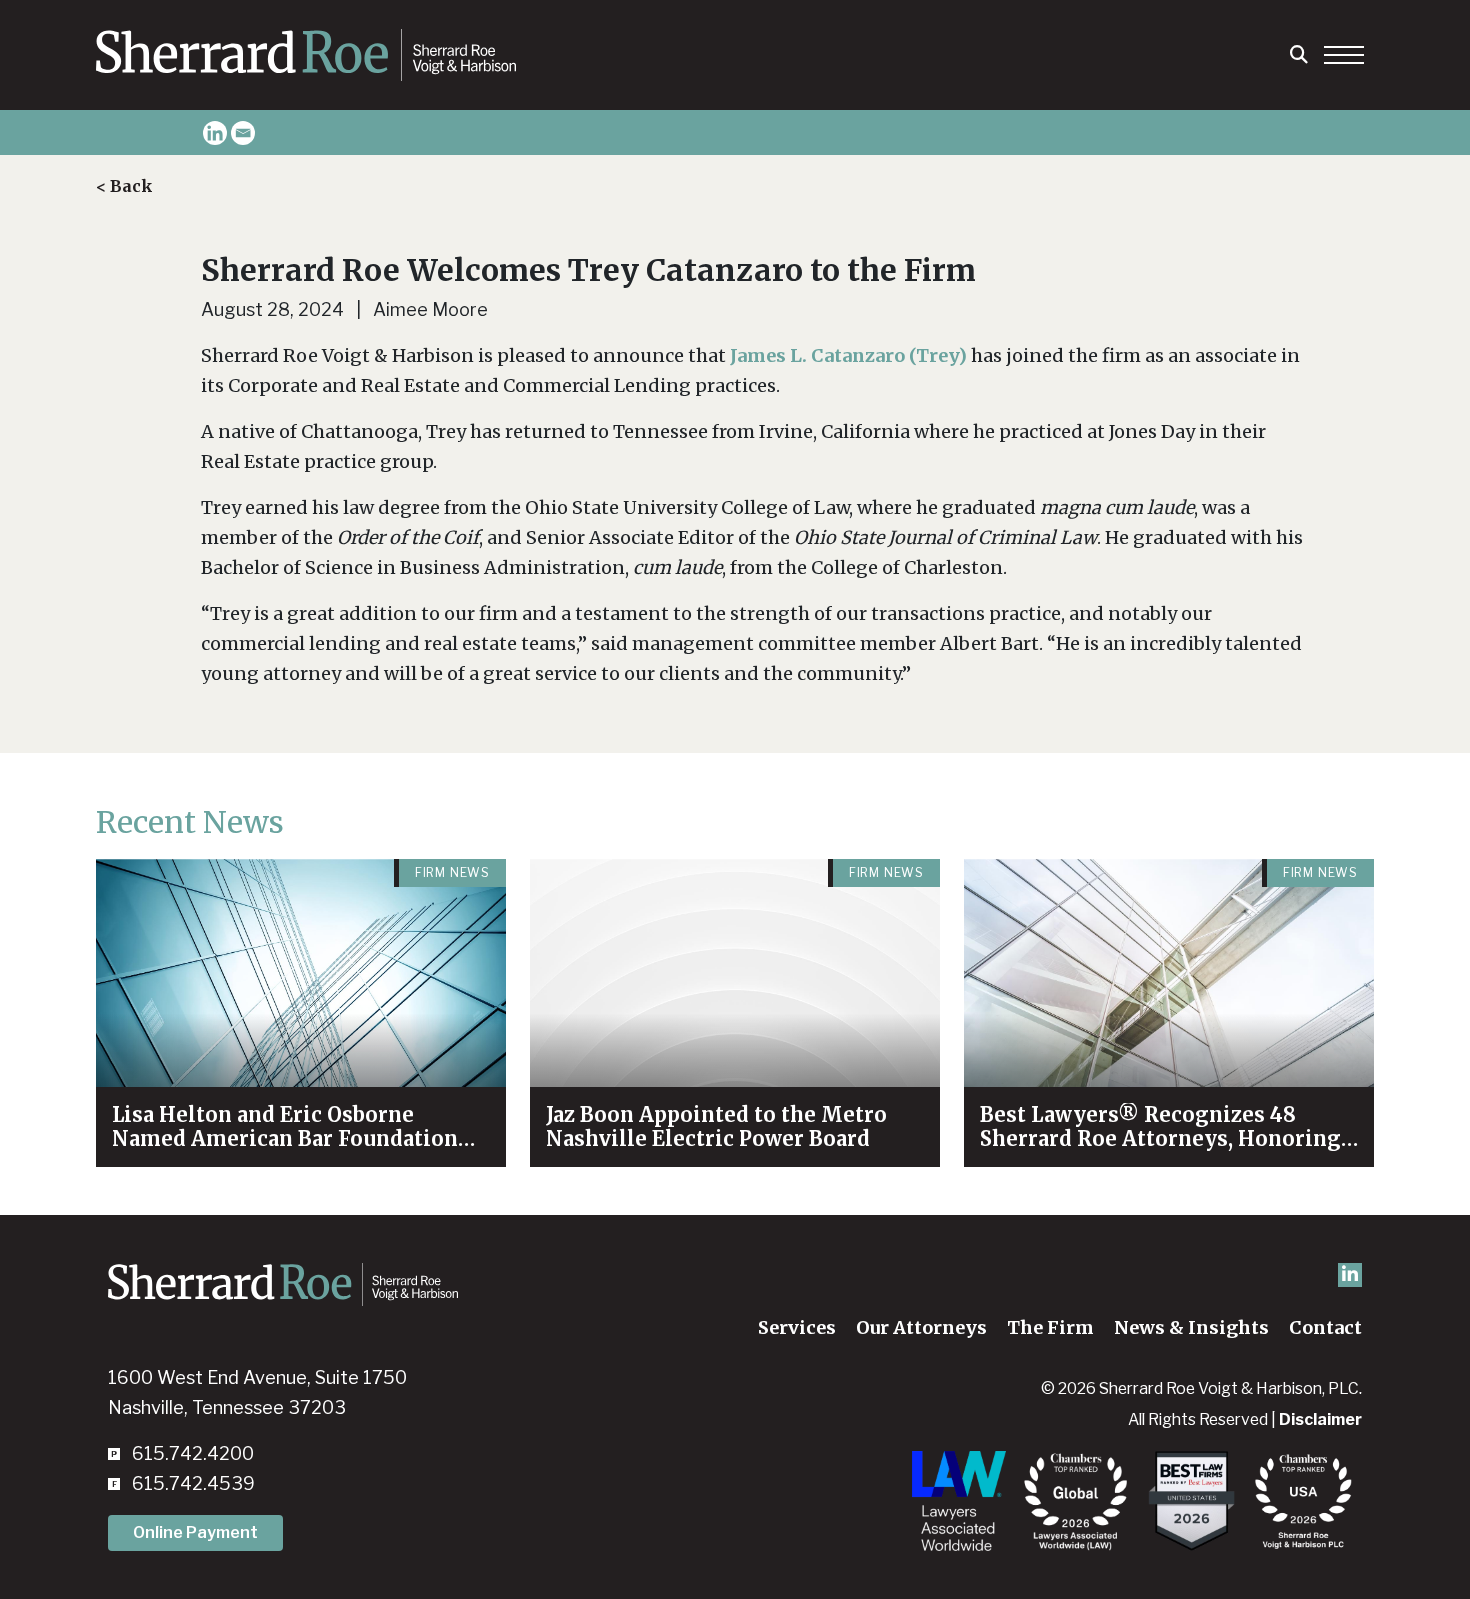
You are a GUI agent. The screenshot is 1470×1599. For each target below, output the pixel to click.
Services (797, 1327)
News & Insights (1191, 1327)
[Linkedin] (215, 133)
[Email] (243, 133)
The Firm (1050, 1327)
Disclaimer (1320, 1419)
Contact (1325, 1327)
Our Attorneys (921, 1327)
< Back (124, 186)
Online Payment (195, 1532)
